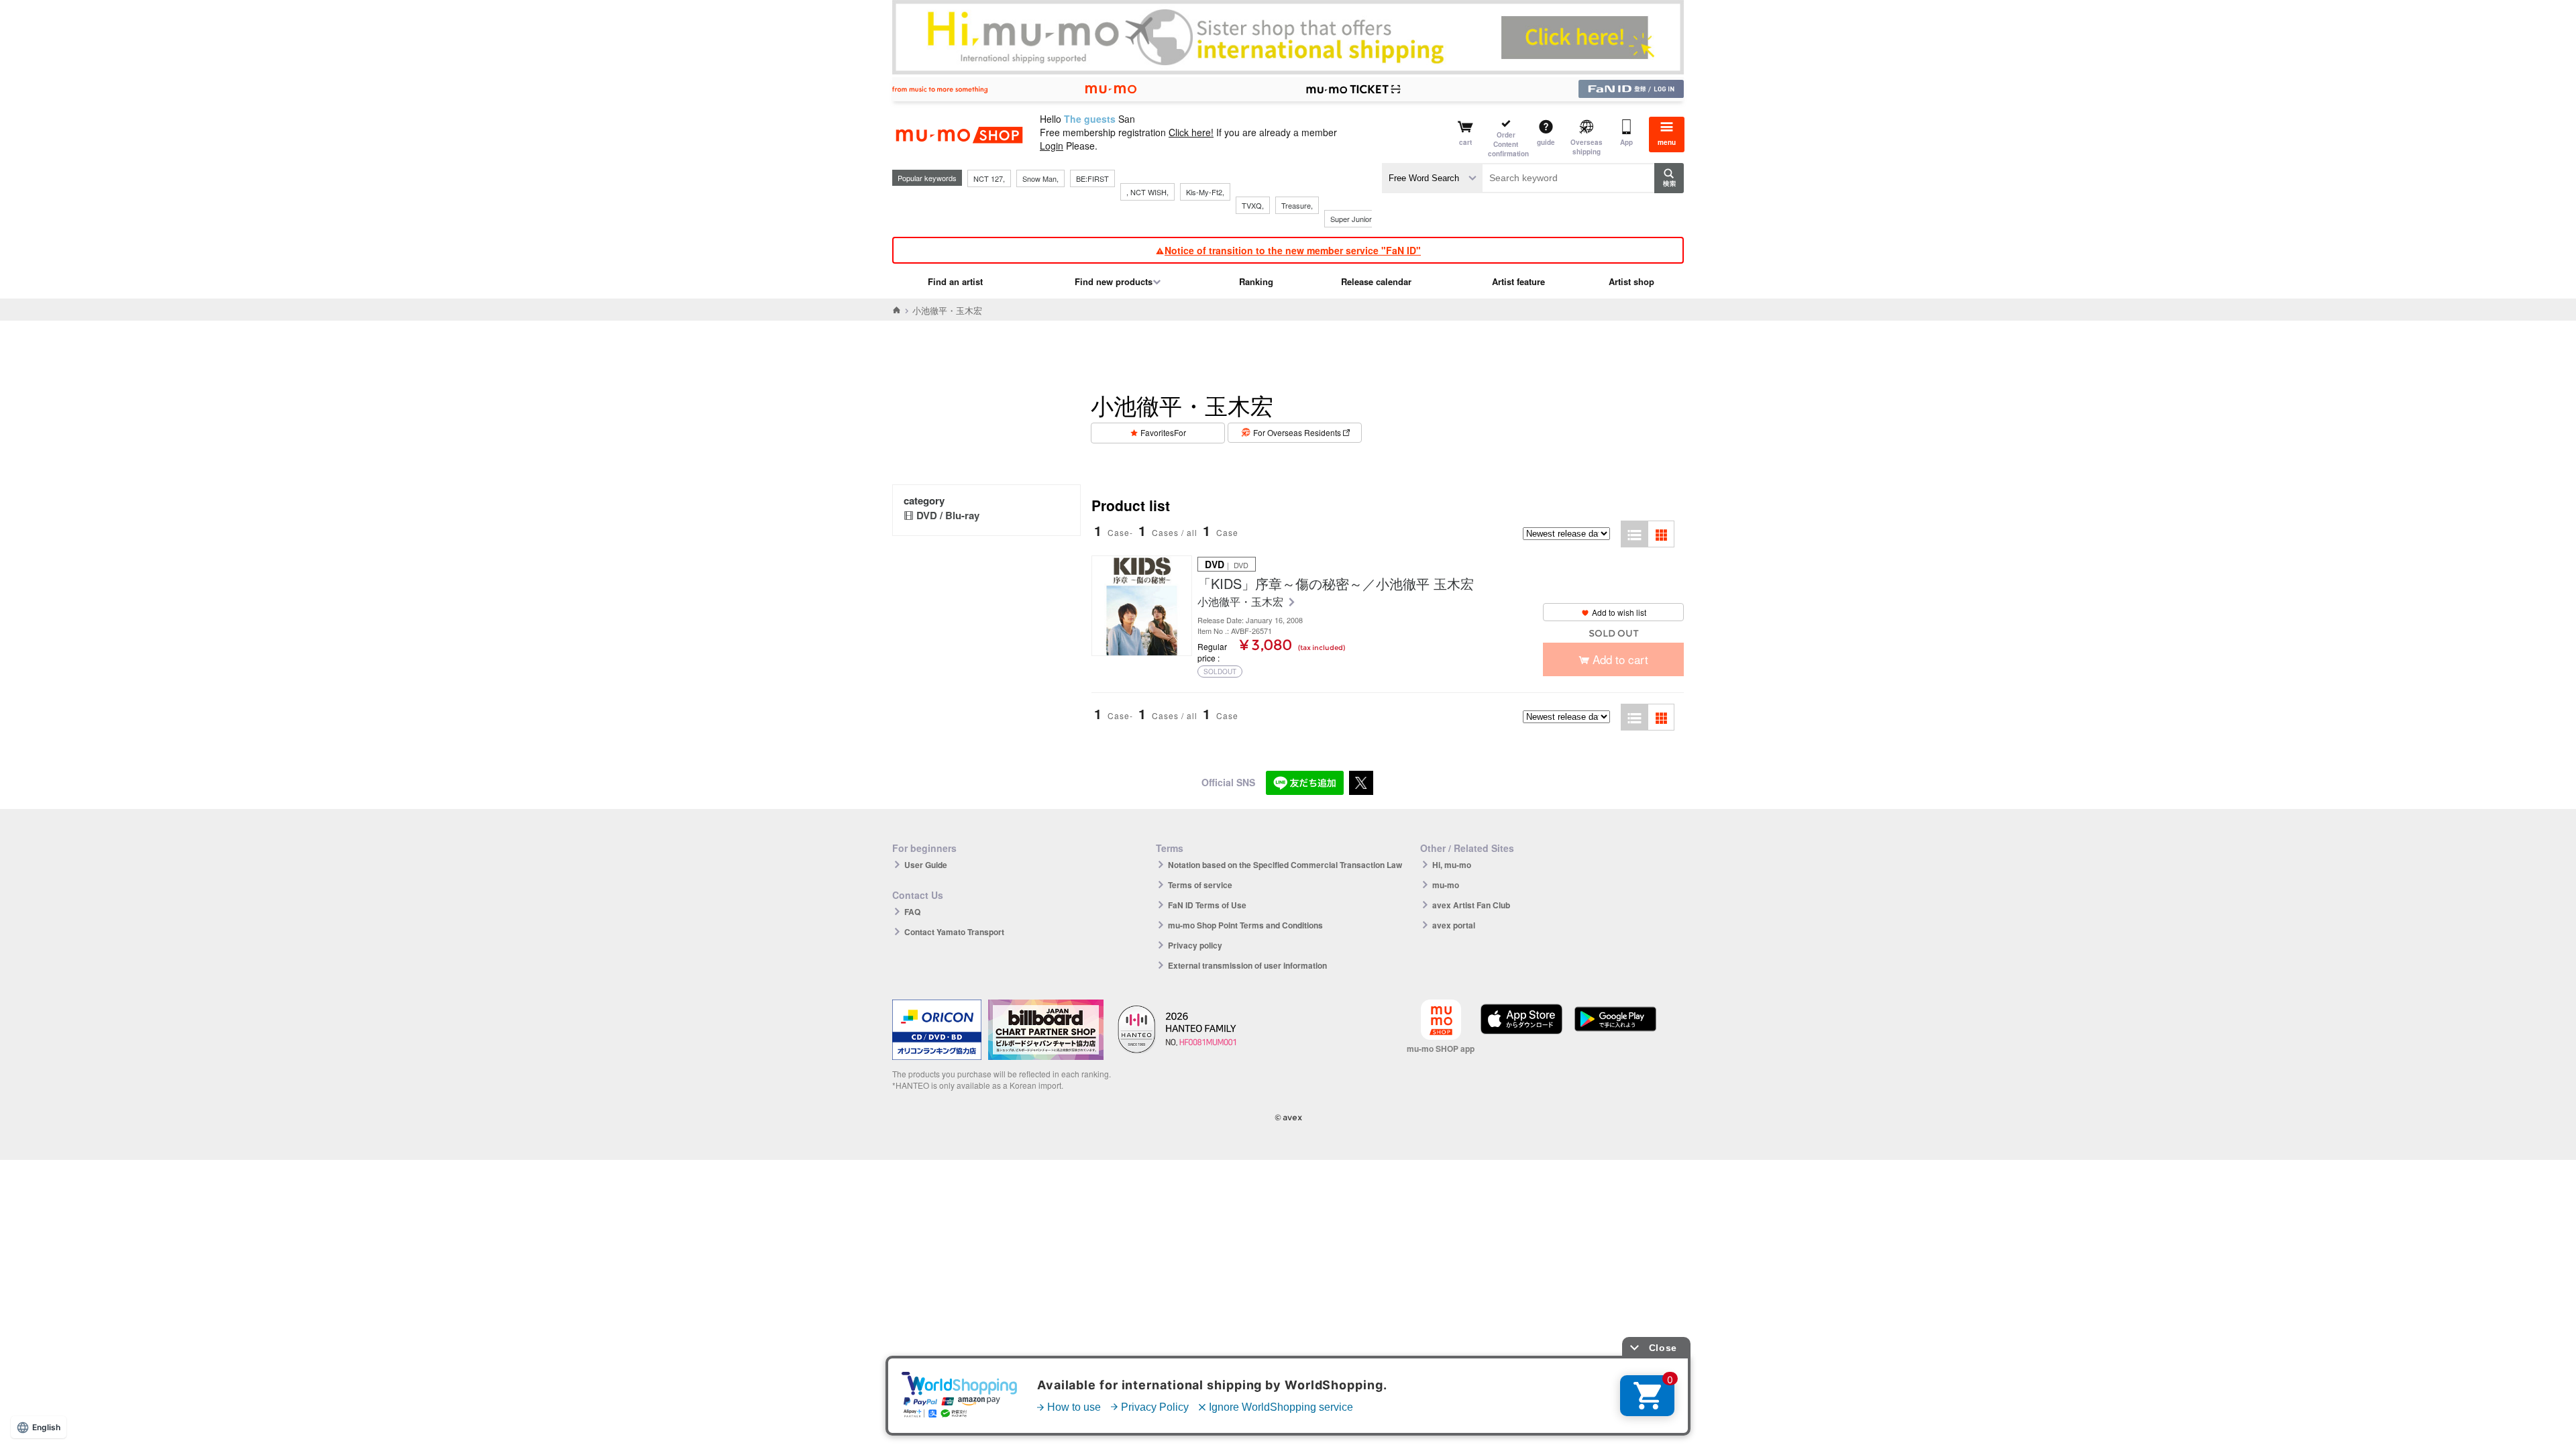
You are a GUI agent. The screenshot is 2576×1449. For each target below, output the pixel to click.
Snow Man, (1040, 178)
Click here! (1191, 132)
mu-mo (1446, 885)
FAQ (912, 912)
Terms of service (1200, 885)
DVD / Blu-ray (948, 515)
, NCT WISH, (1147, 192)
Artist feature (1518, 281)
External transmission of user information (1247, 965)
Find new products (1114, 281)
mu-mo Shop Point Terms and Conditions (1245, 925)
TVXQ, (1253, 205)
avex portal (1454, 925)
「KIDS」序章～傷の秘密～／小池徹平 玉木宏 (1336, 584)
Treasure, (1297, 205)
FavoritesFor (1163, 432)
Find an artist (955, 281)
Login (1052, 146)
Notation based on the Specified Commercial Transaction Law (1285, 865)
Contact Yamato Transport (954, 932)
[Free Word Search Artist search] (1432, 178)
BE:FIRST (1092, 178)
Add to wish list (1619, 612)
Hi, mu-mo (1452, 865)
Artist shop (1631, 281)
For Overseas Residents (1297, 432)
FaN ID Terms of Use (1207, 905)
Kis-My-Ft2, (1205, 192)
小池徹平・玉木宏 (1242, 602)
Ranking (1256, 281)
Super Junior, (1352, 219)
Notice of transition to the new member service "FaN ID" (1293, 250)
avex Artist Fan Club (1471, 905)
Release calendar (1376, 281)
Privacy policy (1195, 945)
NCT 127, (989, 178)
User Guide (926, 865)
